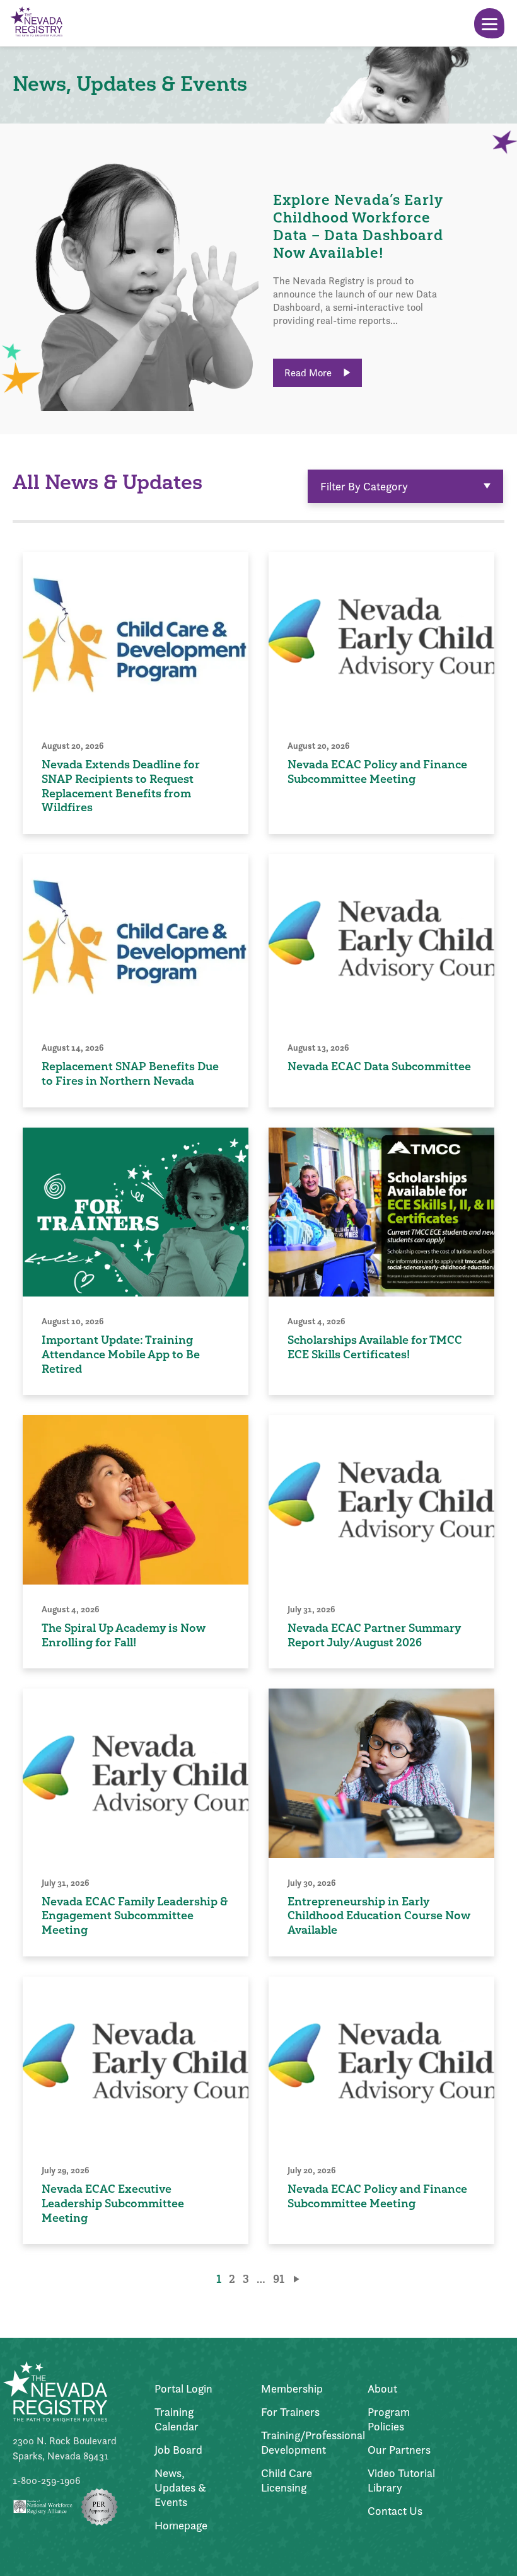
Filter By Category (364, 486)
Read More (309, 373)
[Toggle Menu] (489, 23)
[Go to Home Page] (36, 23)
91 (279, 2279)
